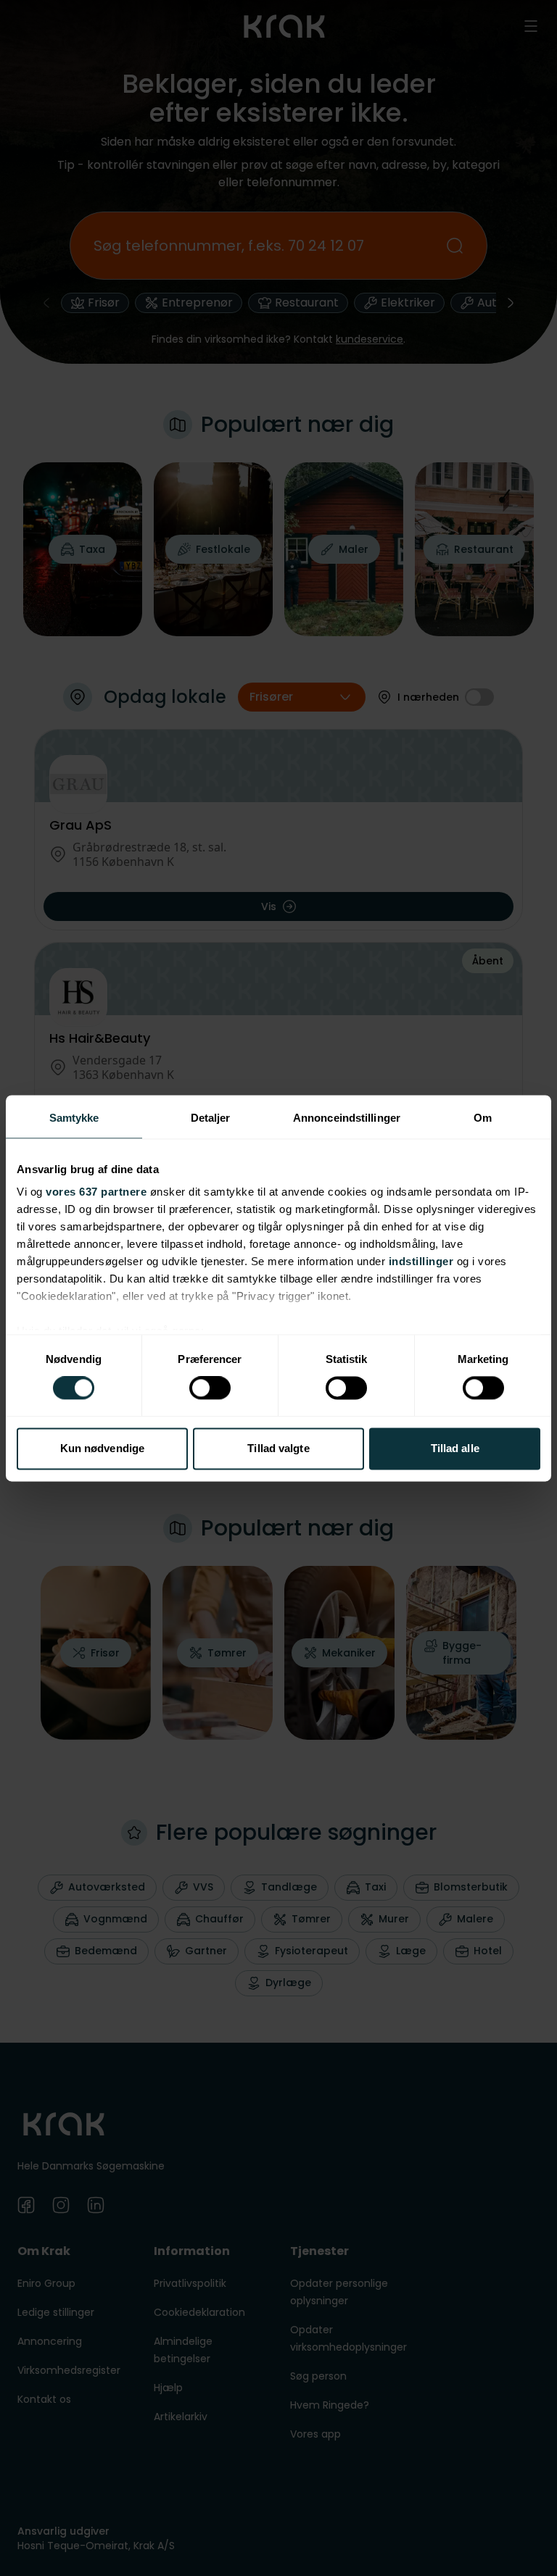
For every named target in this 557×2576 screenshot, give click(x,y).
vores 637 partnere (96, 1192)
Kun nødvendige (102, 1448)
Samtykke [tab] (74, 1118)
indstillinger (421, 1261)
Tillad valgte (278, 1448)
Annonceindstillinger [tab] (347, 1118)
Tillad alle (455, 1448)
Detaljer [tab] (211, 1118)
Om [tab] (483, 1118)
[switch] (210, 1388)
